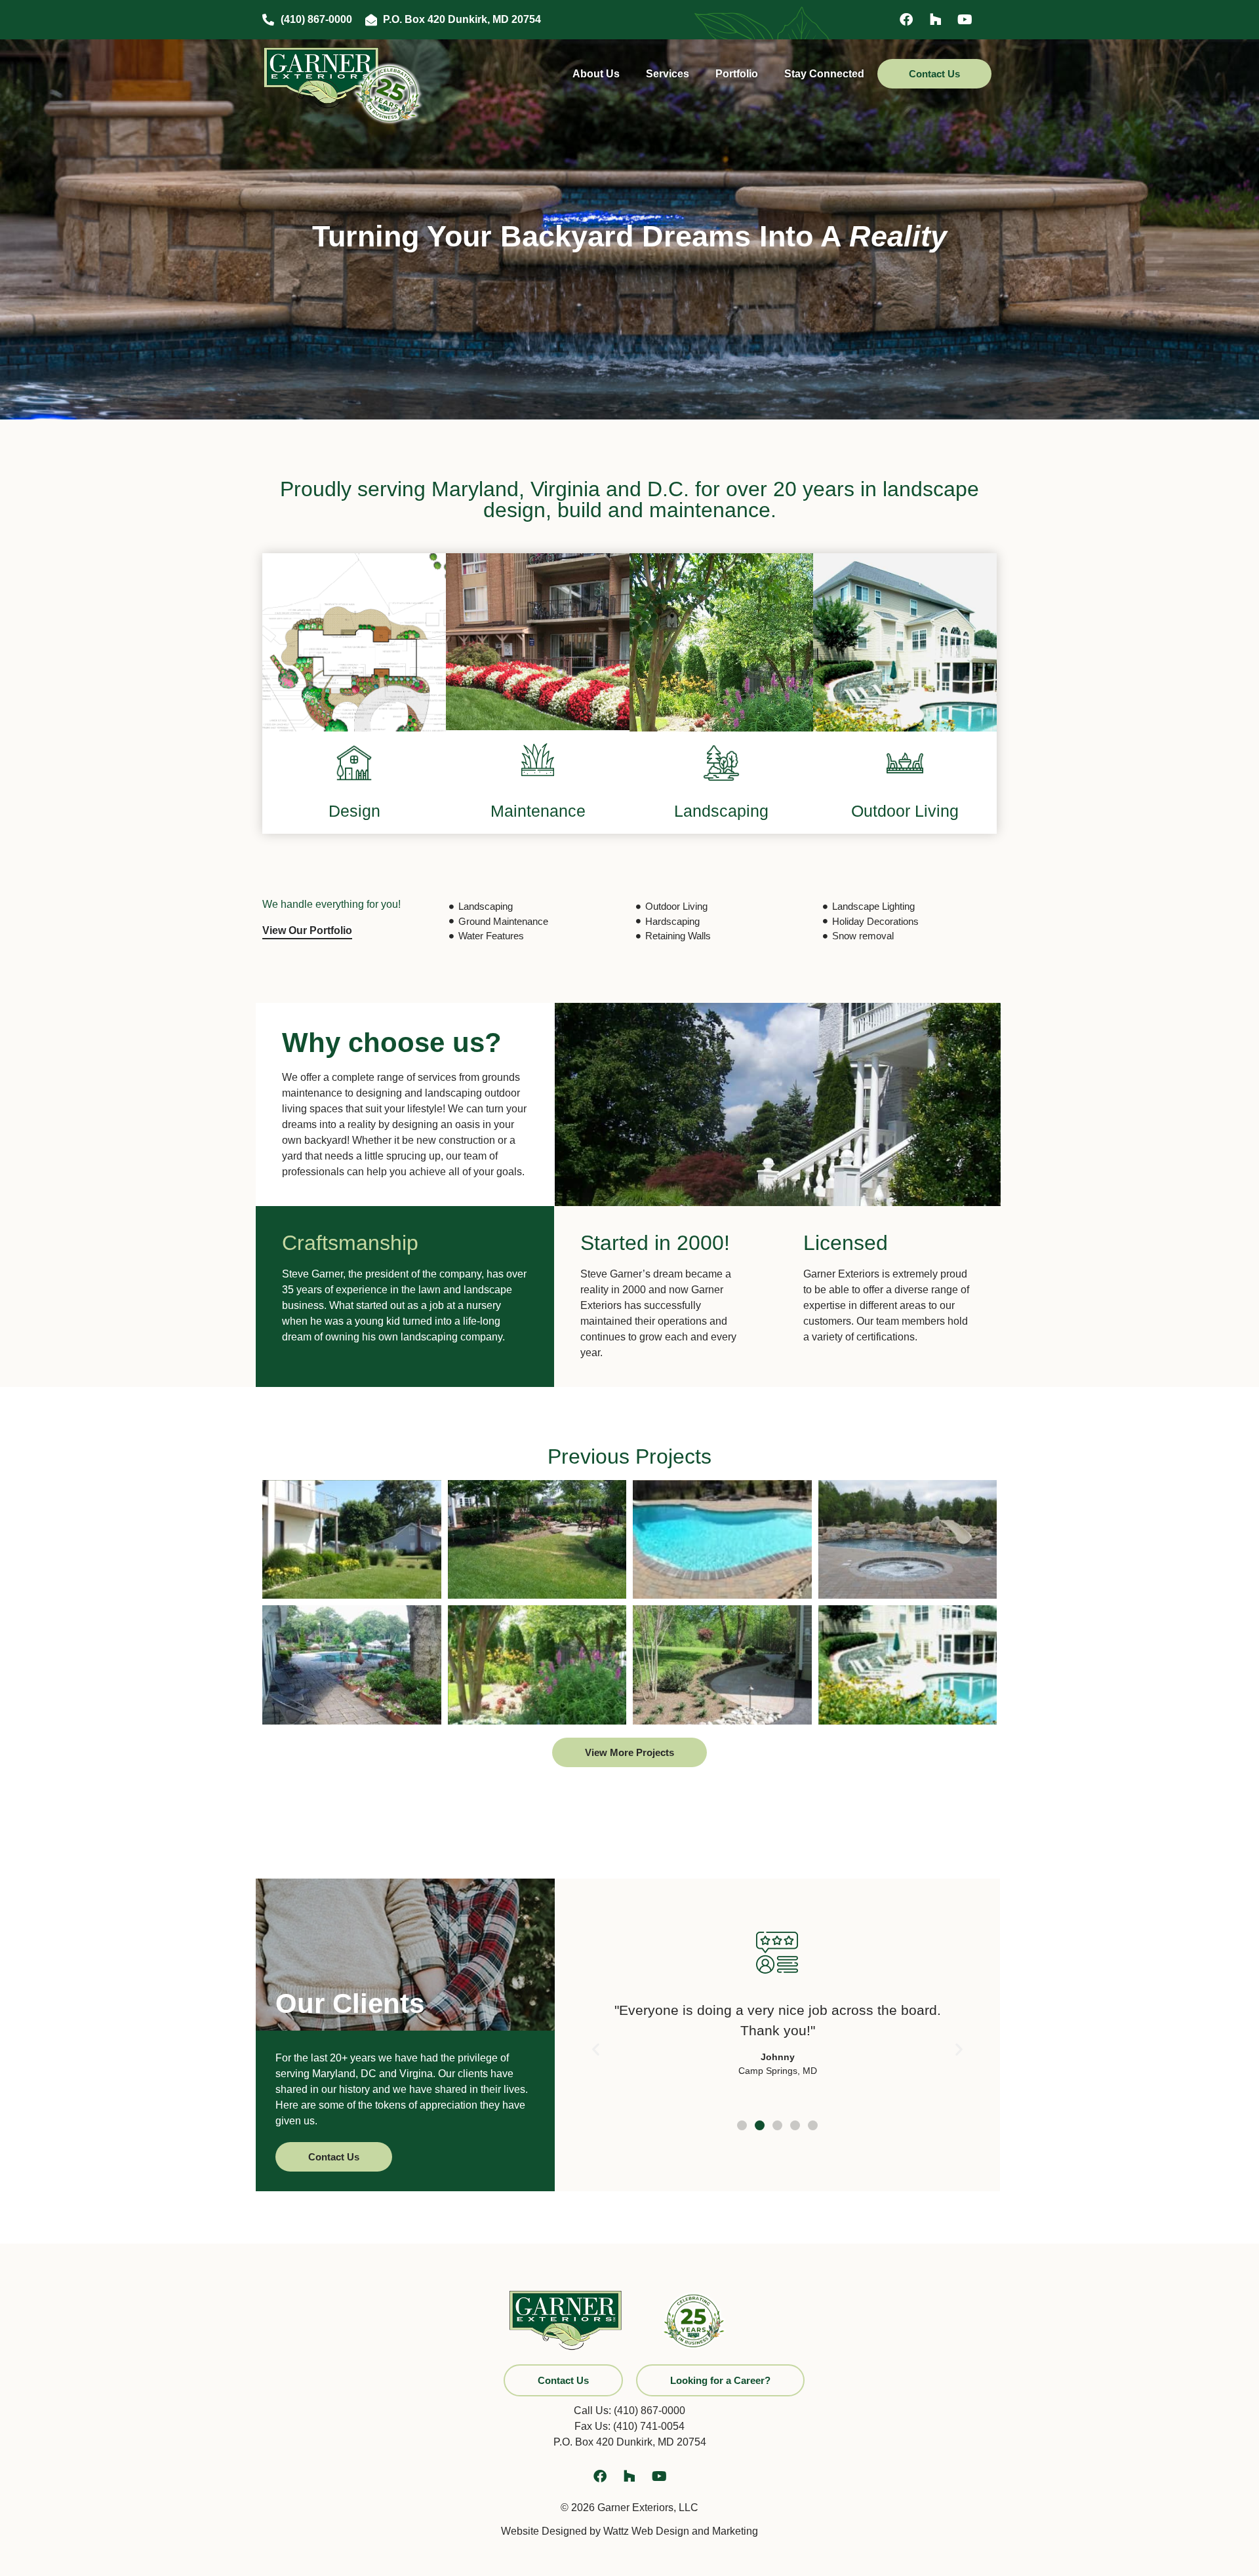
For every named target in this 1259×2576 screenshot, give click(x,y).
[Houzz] (936, 20)
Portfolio (737, 74)
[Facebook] (906, 20)
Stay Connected (824, 74)
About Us (596, 74)
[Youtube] (965, 20)
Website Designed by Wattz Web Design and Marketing (629, 2531)
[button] (596, 2049)
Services (668, 74)
